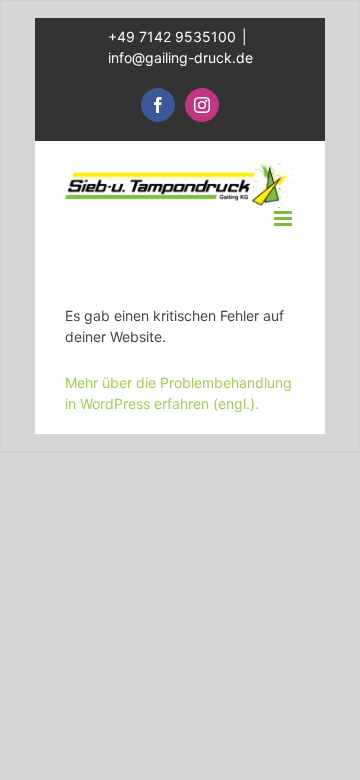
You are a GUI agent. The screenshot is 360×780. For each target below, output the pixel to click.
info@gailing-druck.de (180, 57)
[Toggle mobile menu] (284, 218)
